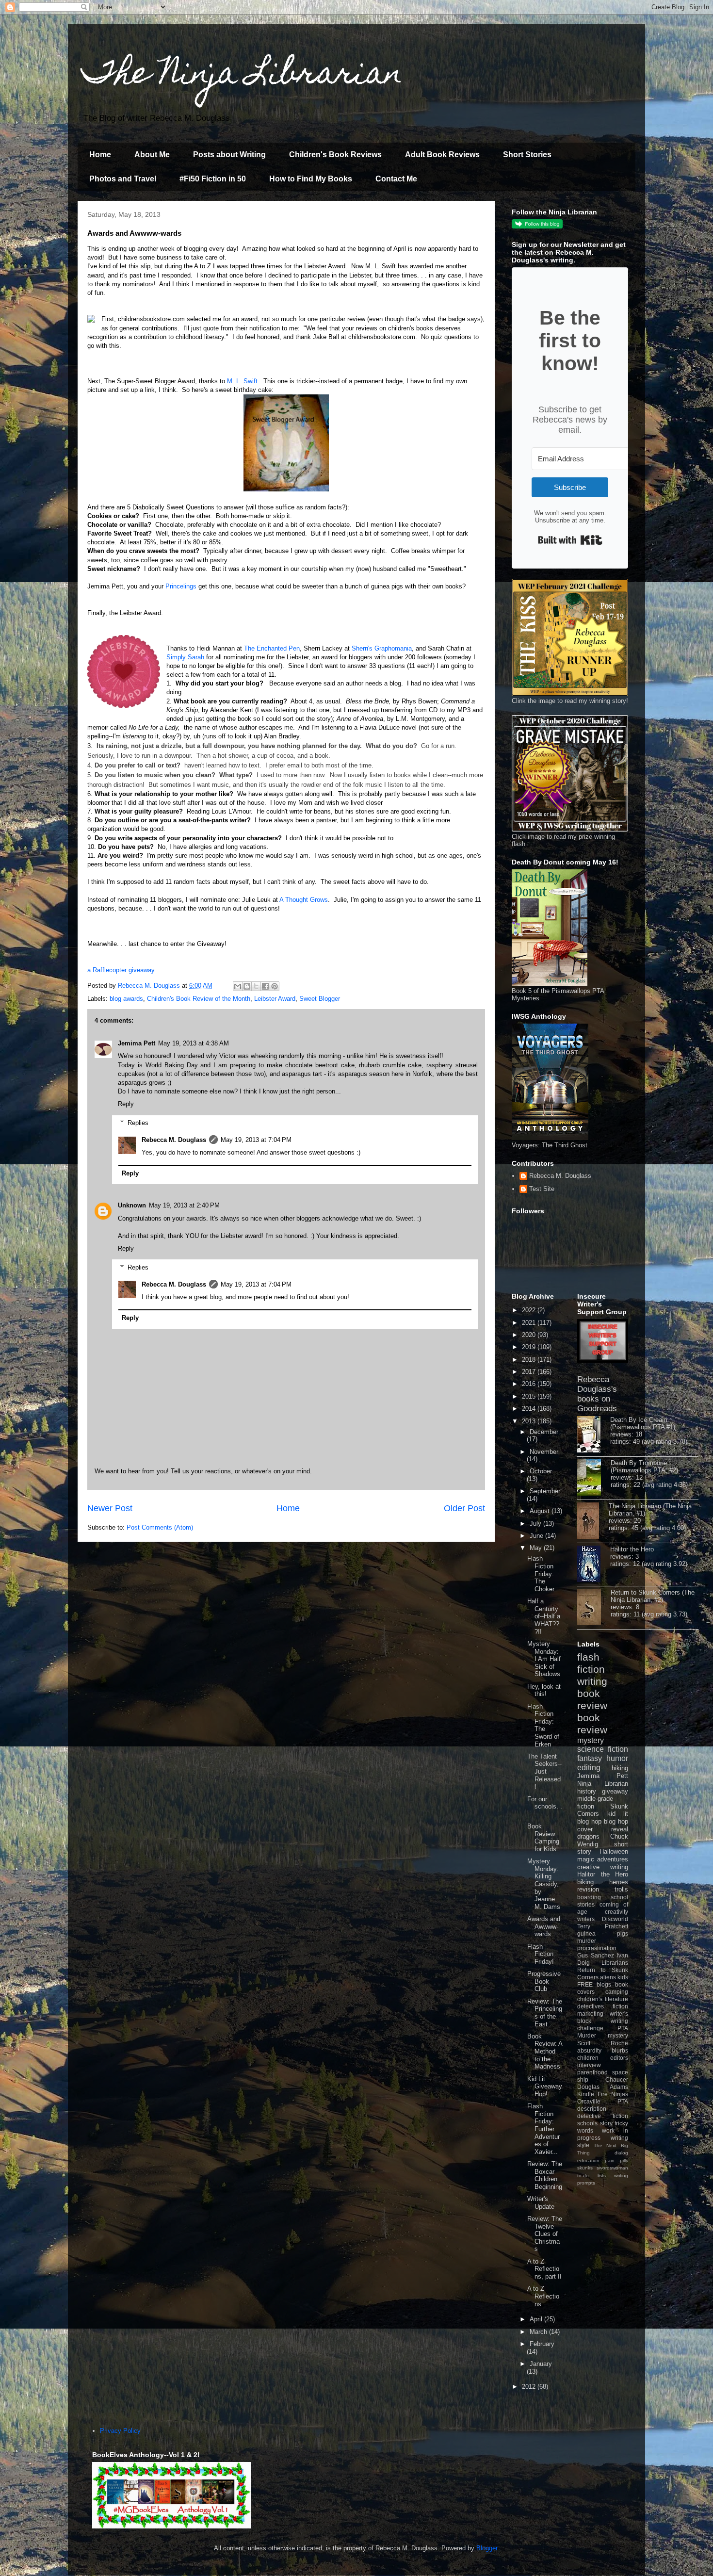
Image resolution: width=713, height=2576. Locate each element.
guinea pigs (603, 1933)
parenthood (592, 2072)
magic (586, 1859)
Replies (138, 1123)
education (588, 2160)
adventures (613, 1859)
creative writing (603, 1867)
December (544, 1432)
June (537, 1536)
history (587, 1791)
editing (589, 1768)
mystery (591, 1740)
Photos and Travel (123, 179)
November (544, 1452)
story (606, 2123)
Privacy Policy (120, 2431)
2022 (530, 1310)
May (537, 1548)
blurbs (620, 2050)
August (541, 1511)
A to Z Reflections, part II (544, 2269)
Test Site (542, 1189)
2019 (530, 1347)
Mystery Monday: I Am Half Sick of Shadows (544, 1659)
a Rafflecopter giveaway (121, 970)
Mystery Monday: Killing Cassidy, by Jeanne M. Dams (544, 1884)
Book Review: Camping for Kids (543, 1838)
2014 (530, 1409)
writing (592, 1681)
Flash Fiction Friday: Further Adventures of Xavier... (543, 2129)
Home (100, 155)
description (592, 2109)
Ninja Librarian (603, 1784)
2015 (530, 1396)
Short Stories (527, 155)
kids (623, 1977)
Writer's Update (541, 2203)
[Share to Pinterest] (275, 986)
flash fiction (591, 1663)
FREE (585, 1984)
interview (589, 2065)
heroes (619, 1882)
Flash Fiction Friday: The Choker (541, 1573)
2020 (530, 1335)
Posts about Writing (229, 155)
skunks (585, 2168)
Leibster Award (275, 999)
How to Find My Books (311, 179)
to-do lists (591, 2176)
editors (619, 2058)
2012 (530, 2387)
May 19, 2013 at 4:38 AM (194, 1043)
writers (586, 1919)
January (541, 2364)
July (536, 1524)
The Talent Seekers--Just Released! (544, 1771)
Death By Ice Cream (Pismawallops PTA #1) (643, 1423)
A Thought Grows (304, 900)
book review (592, 1699)
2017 (530, 1372)
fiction (620, 2006)
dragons (588, 1836)
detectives (591, 2006)
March (539, 2332)
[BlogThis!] (247, 986)
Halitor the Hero (632, 1549)
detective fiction (603, 2116)
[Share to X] (256, 986)
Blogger (487, 2548)
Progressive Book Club (544, 1981)
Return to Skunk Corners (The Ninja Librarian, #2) (653, 1596)
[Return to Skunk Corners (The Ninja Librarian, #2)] (594, 1608)
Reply (126, 1104)
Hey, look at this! (544, 1690)
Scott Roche (603, 2043)
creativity (616, 1912)
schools (587, 2123)
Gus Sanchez (596, 1955)
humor (617, 1758)
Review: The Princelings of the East (545, 2013)
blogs (604, 1984)
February (542, 2344)
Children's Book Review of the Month (199, 999)
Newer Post (110, 1508)
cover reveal (603, 1829)
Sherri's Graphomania (382, 648)
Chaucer (617, 2079)
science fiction (603, 1749)
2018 (530, 1360)
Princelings (181, 586)
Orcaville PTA (603, 2101)
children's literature (603, 1999)
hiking (620, 1768)
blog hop (616, 1821)
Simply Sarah (185, 657)
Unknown (132, 1205)
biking (585, 1882)
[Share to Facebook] (265, 986)
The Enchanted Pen (272, 648)
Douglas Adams (603, 2087)
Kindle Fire (592, 2094)
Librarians (615, 1963)
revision (588, 1889)
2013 (530, 1421)
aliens (608, 1977)
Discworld (615, 1919)
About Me (152, 155)
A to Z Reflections (543, 2296)
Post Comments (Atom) (160, 1527)
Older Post (464, 1508)
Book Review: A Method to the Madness (545, 2051)
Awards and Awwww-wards (544, 1926)
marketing (590, 2014)
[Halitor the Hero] (594, 1565)
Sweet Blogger (320, 999)
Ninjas (620, 2094)
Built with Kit (570, 540)
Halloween (614, 1851)
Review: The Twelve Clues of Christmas (545, 2234)
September (545, 1491)
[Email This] (238, 986)
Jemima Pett (137, 1043)
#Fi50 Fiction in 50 (213, 179)
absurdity (589, 2050)
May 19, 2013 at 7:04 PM (256, 1140)
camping (617, 1992)
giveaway (615, 1791)
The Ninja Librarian (243, 76)
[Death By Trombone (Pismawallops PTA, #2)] (594, 1478)
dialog (621, 2153)
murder (587, 1941)
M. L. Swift (242, 381)
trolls (621, 1889)
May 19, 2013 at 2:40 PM (184, 1205)
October (541, 1471)
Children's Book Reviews (335, 155)
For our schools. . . (545, 1807)
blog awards (126, 999)
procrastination (597, 1948)
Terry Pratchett (603, 1926)
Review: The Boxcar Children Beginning (545, 2175)
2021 (530, 1323)
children (588, 2058)
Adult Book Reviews (442, 155)
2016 (530, 1384)
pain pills (616, 2160)
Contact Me (396, 179)
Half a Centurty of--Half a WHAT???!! (544, 1616)
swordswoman (612, 2168)
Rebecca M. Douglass (174, 1140)
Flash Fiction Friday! (541, 1954)
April (537, 2319)
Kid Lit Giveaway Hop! (545, 2087)
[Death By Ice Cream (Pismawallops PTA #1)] (594, 1435)
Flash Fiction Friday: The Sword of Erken (543, 1725)
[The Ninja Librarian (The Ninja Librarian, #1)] (593, 1521)
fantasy (590, 1758)
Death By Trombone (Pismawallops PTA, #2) (644, 1467)
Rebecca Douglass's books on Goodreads (597, 1394)
